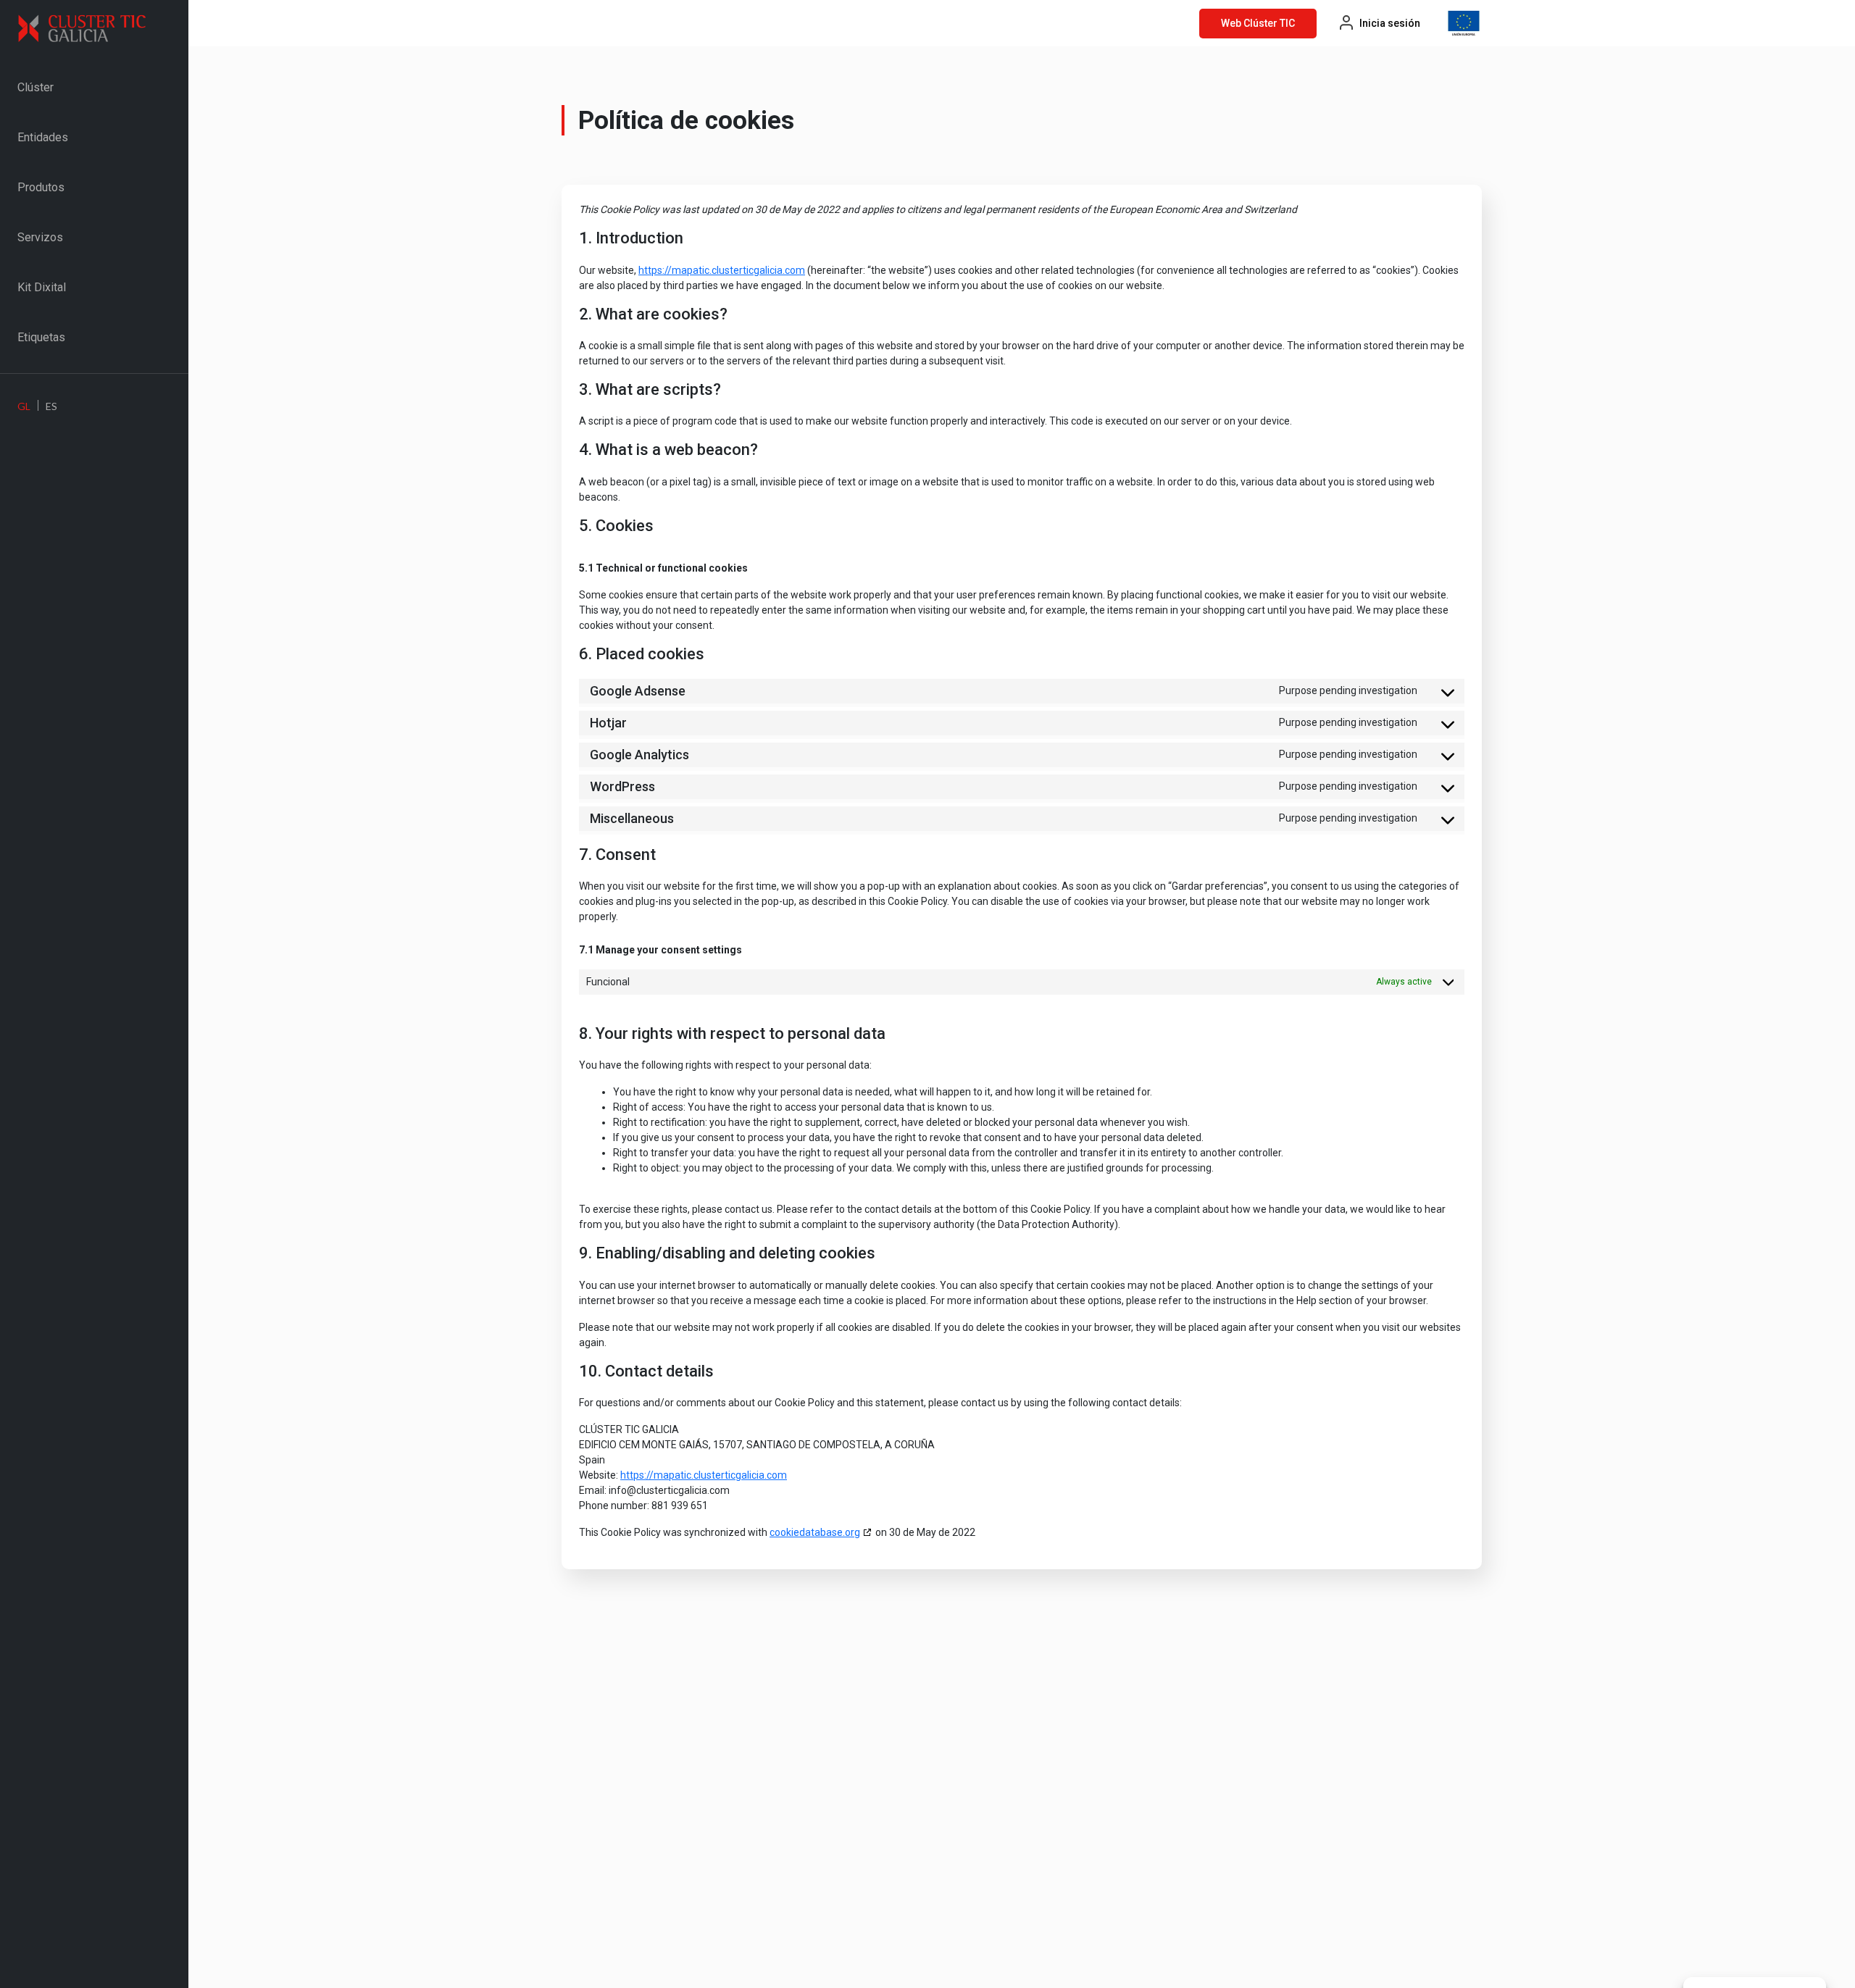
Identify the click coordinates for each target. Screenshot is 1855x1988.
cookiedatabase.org (815, 1532)
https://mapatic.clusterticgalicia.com (722, 270)
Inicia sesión (1390, 23)
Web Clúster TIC (1258, 23)
